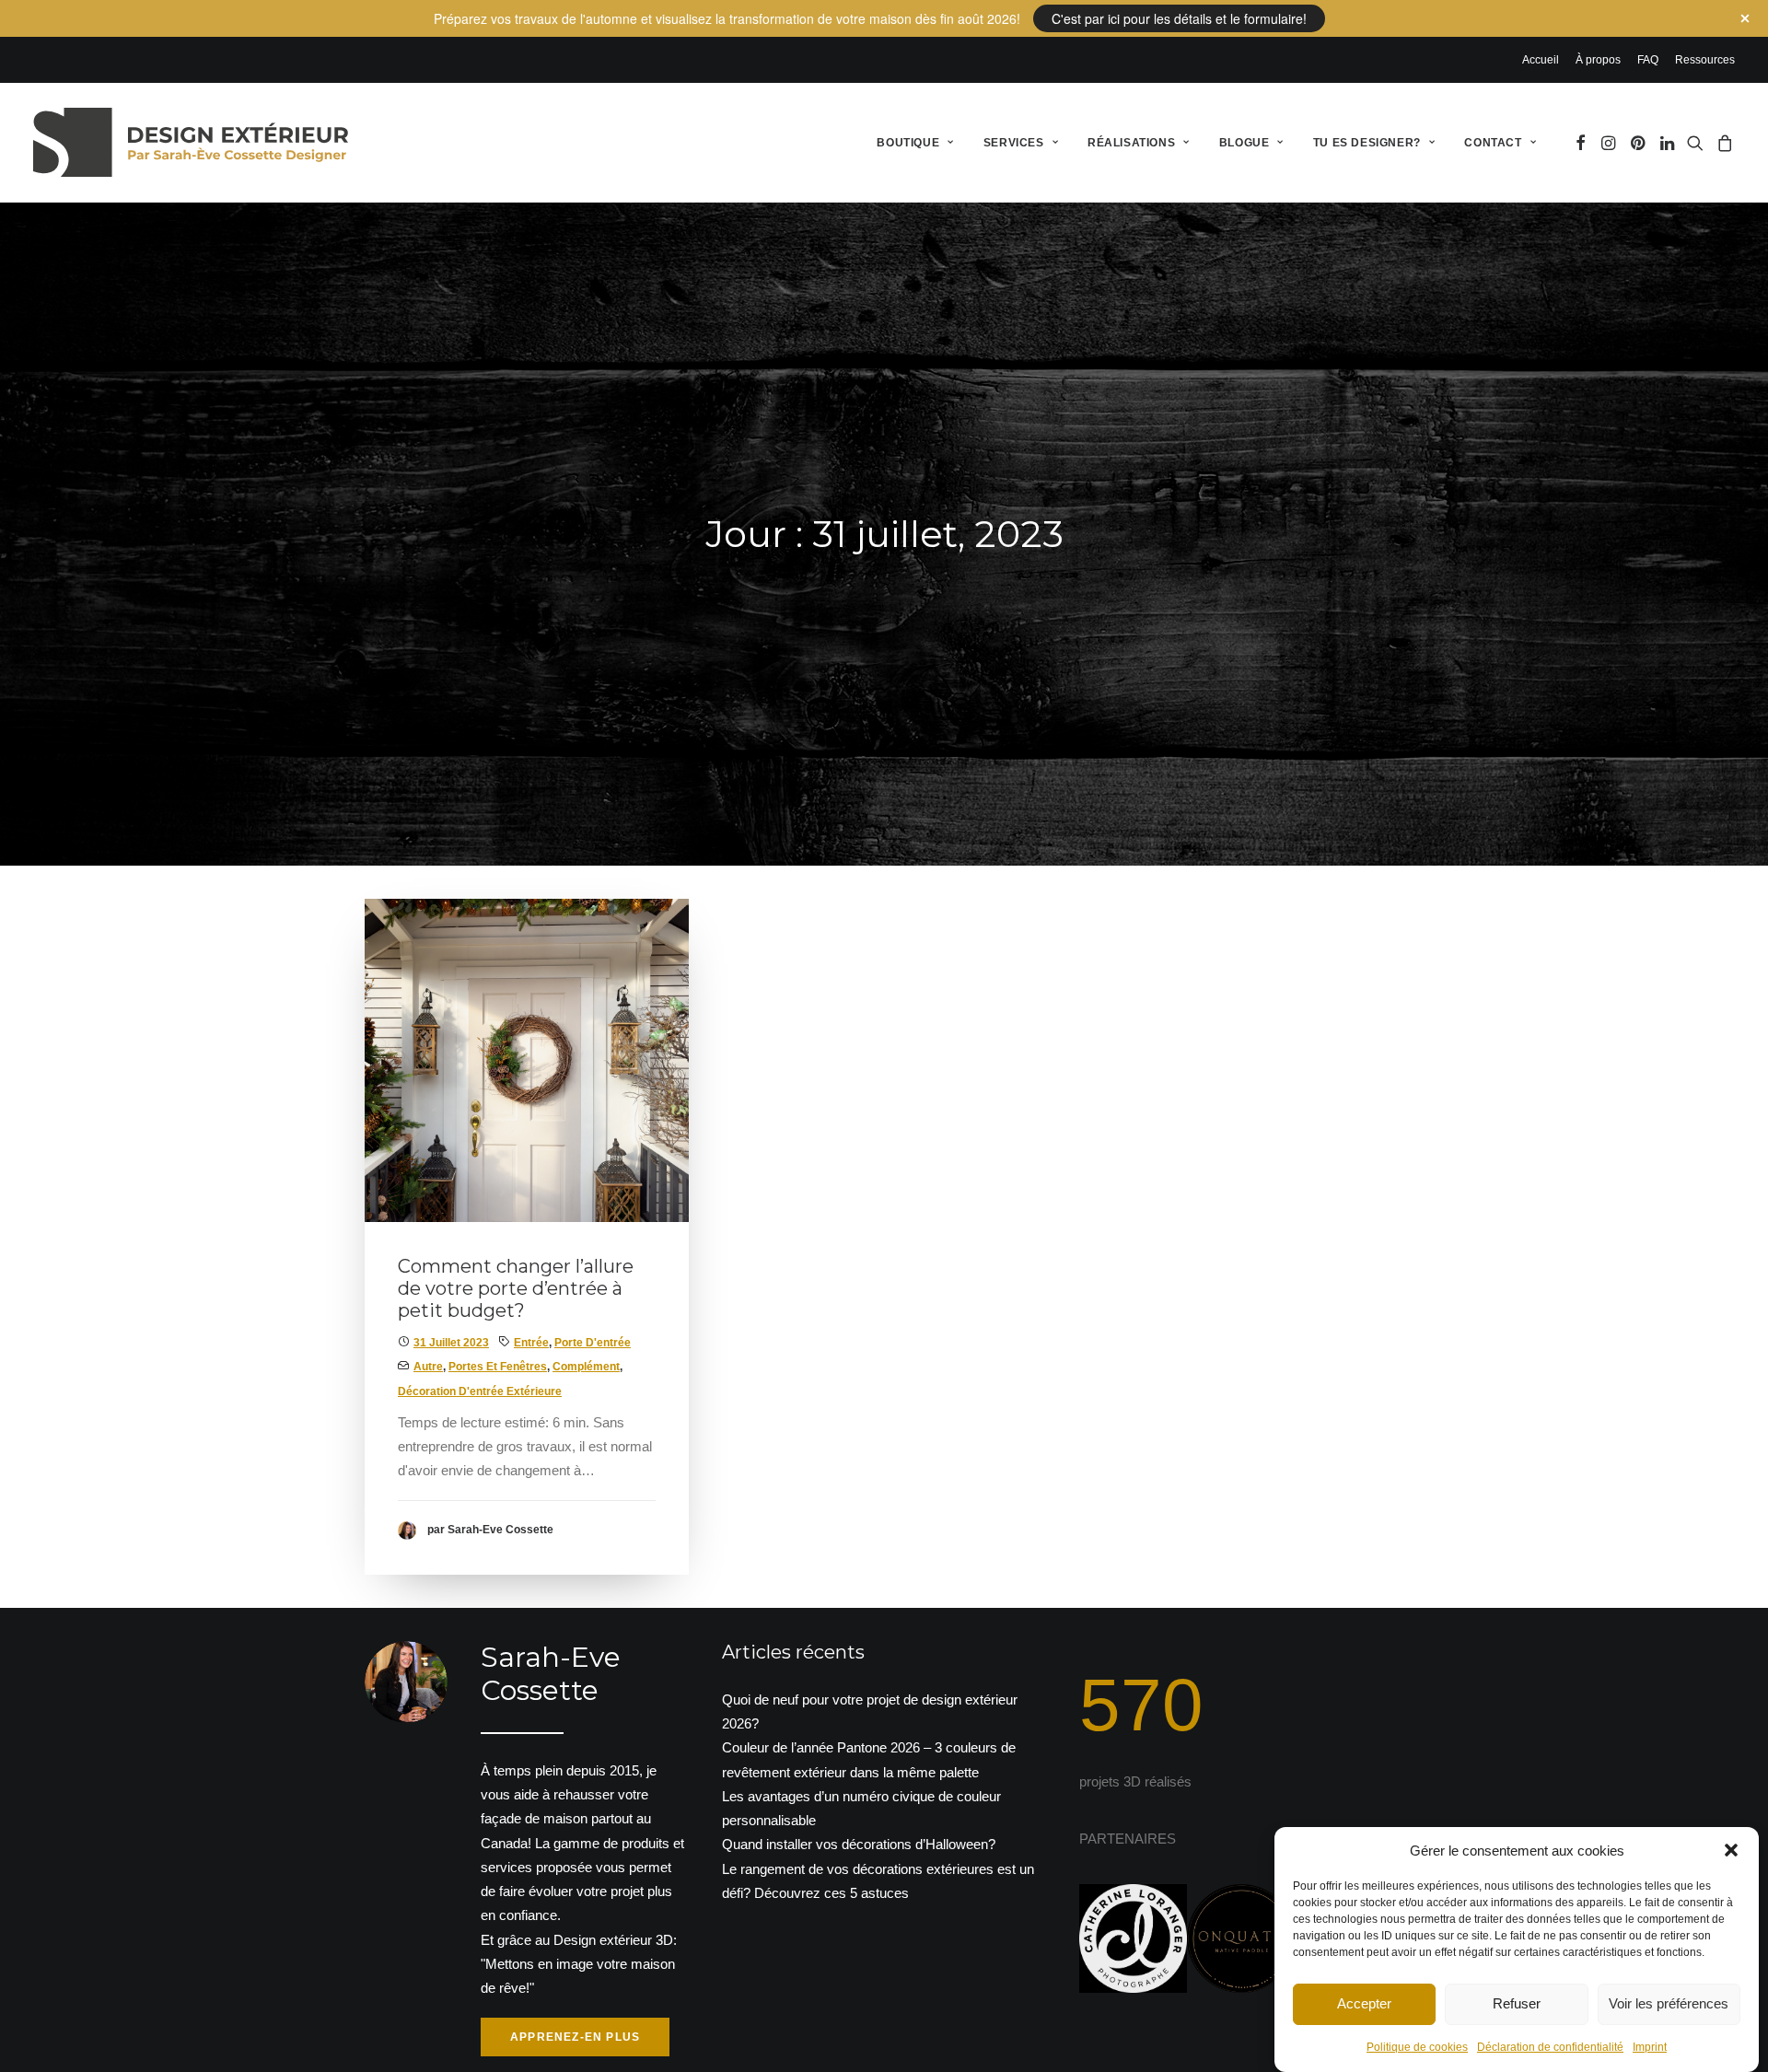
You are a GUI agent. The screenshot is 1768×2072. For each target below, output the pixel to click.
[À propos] (510, 1850)
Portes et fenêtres (498, 1367)
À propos (1598, 60)
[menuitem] (1544, 60)
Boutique (908, 143)
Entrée (531, 1343)
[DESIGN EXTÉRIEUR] (191, 142)
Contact (1493, 143)
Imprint (1650, 2047)
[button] (1731, 1850)
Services (1014, 143)
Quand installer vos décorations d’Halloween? (859, 1844)
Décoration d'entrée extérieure (480, 1391)
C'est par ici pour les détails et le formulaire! (1179, 18)
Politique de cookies (1417, 2047)
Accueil (1541, 60)
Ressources (1705, 60)
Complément (586, 1367)
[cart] (1722, 142)
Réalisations (1131, 143)
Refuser (1517, 2003)
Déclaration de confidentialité (1550, 2047)
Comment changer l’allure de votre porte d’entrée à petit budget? (516, 1288)
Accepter (1364, 2003)
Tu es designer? (1367, 143)
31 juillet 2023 (451, 1343)
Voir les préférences (1669, 2003)
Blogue (1245, 143)
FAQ (1648, 60)
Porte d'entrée (593, 1343)
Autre (428, 1367)
